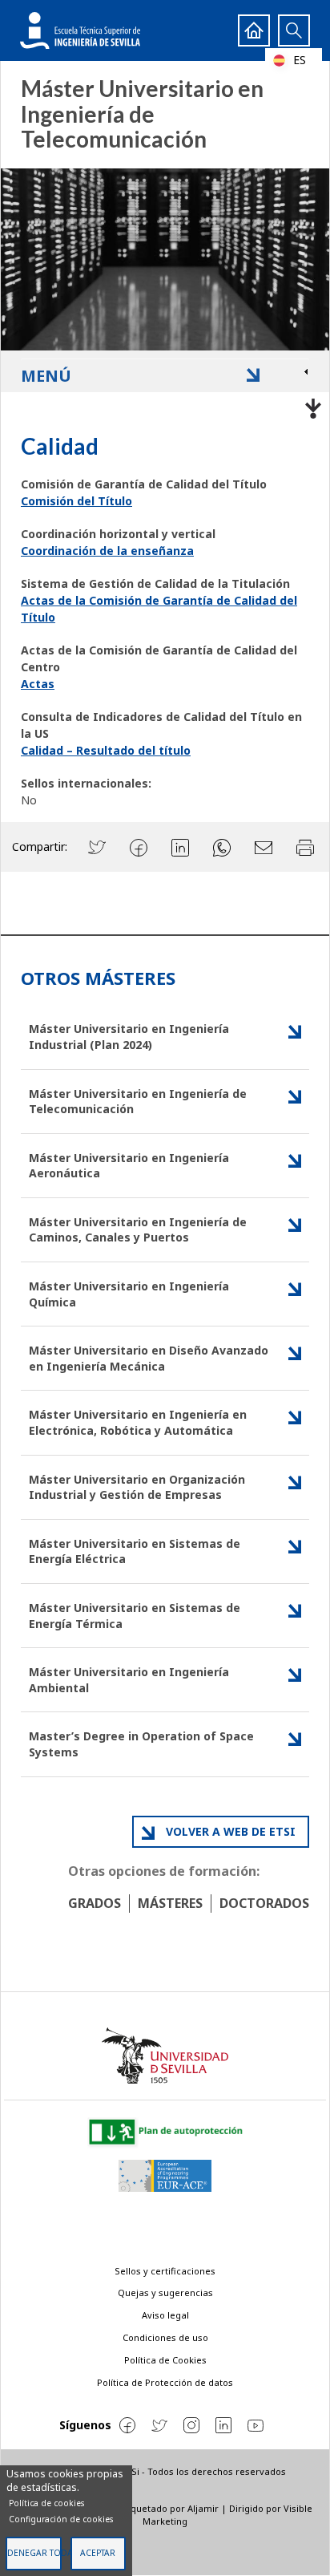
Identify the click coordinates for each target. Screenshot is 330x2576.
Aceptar (98, 2553)
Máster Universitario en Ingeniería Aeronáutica (129, 1166)
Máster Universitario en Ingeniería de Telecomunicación (138, 1102)
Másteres (170, 1903)
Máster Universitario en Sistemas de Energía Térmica (135, 1616)
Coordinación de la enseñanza (107, 551)
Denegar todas (34, 2553)
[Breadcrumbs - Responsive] (165, 405)
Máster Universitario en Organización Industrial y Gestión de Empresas (137, 1487)
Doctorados (264, 1903)
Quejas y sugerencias (165, 2292)
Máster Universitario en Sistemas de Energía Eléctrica (135, 1551)
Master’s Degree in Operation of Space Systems (141, 1744)
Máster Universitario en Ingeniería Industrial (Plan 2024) (129, 1037)
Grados (95, 1903)
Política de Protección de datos (165, 2382)
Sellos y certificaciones (165, 2271)
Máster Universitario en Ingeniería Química (129, 1294)
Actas (38, 684)
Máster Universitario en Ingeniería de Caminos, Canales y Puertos (138, 1230)
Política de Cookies (165, 2360)
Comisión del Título (76, 501)
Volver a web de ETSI (231, 1831)
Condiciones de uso (165, 2337)
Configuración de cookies (61, 2519)
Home (254, 30)
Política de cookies (46, 2503)
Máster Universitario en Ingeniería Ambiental (129, 1680)
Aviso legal (165, 2315)
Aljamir (203, 2508)
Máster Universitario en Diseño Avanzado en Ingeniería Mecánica (149, 1358)
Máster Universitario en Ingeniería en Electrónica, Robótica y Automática (138, 1422)
